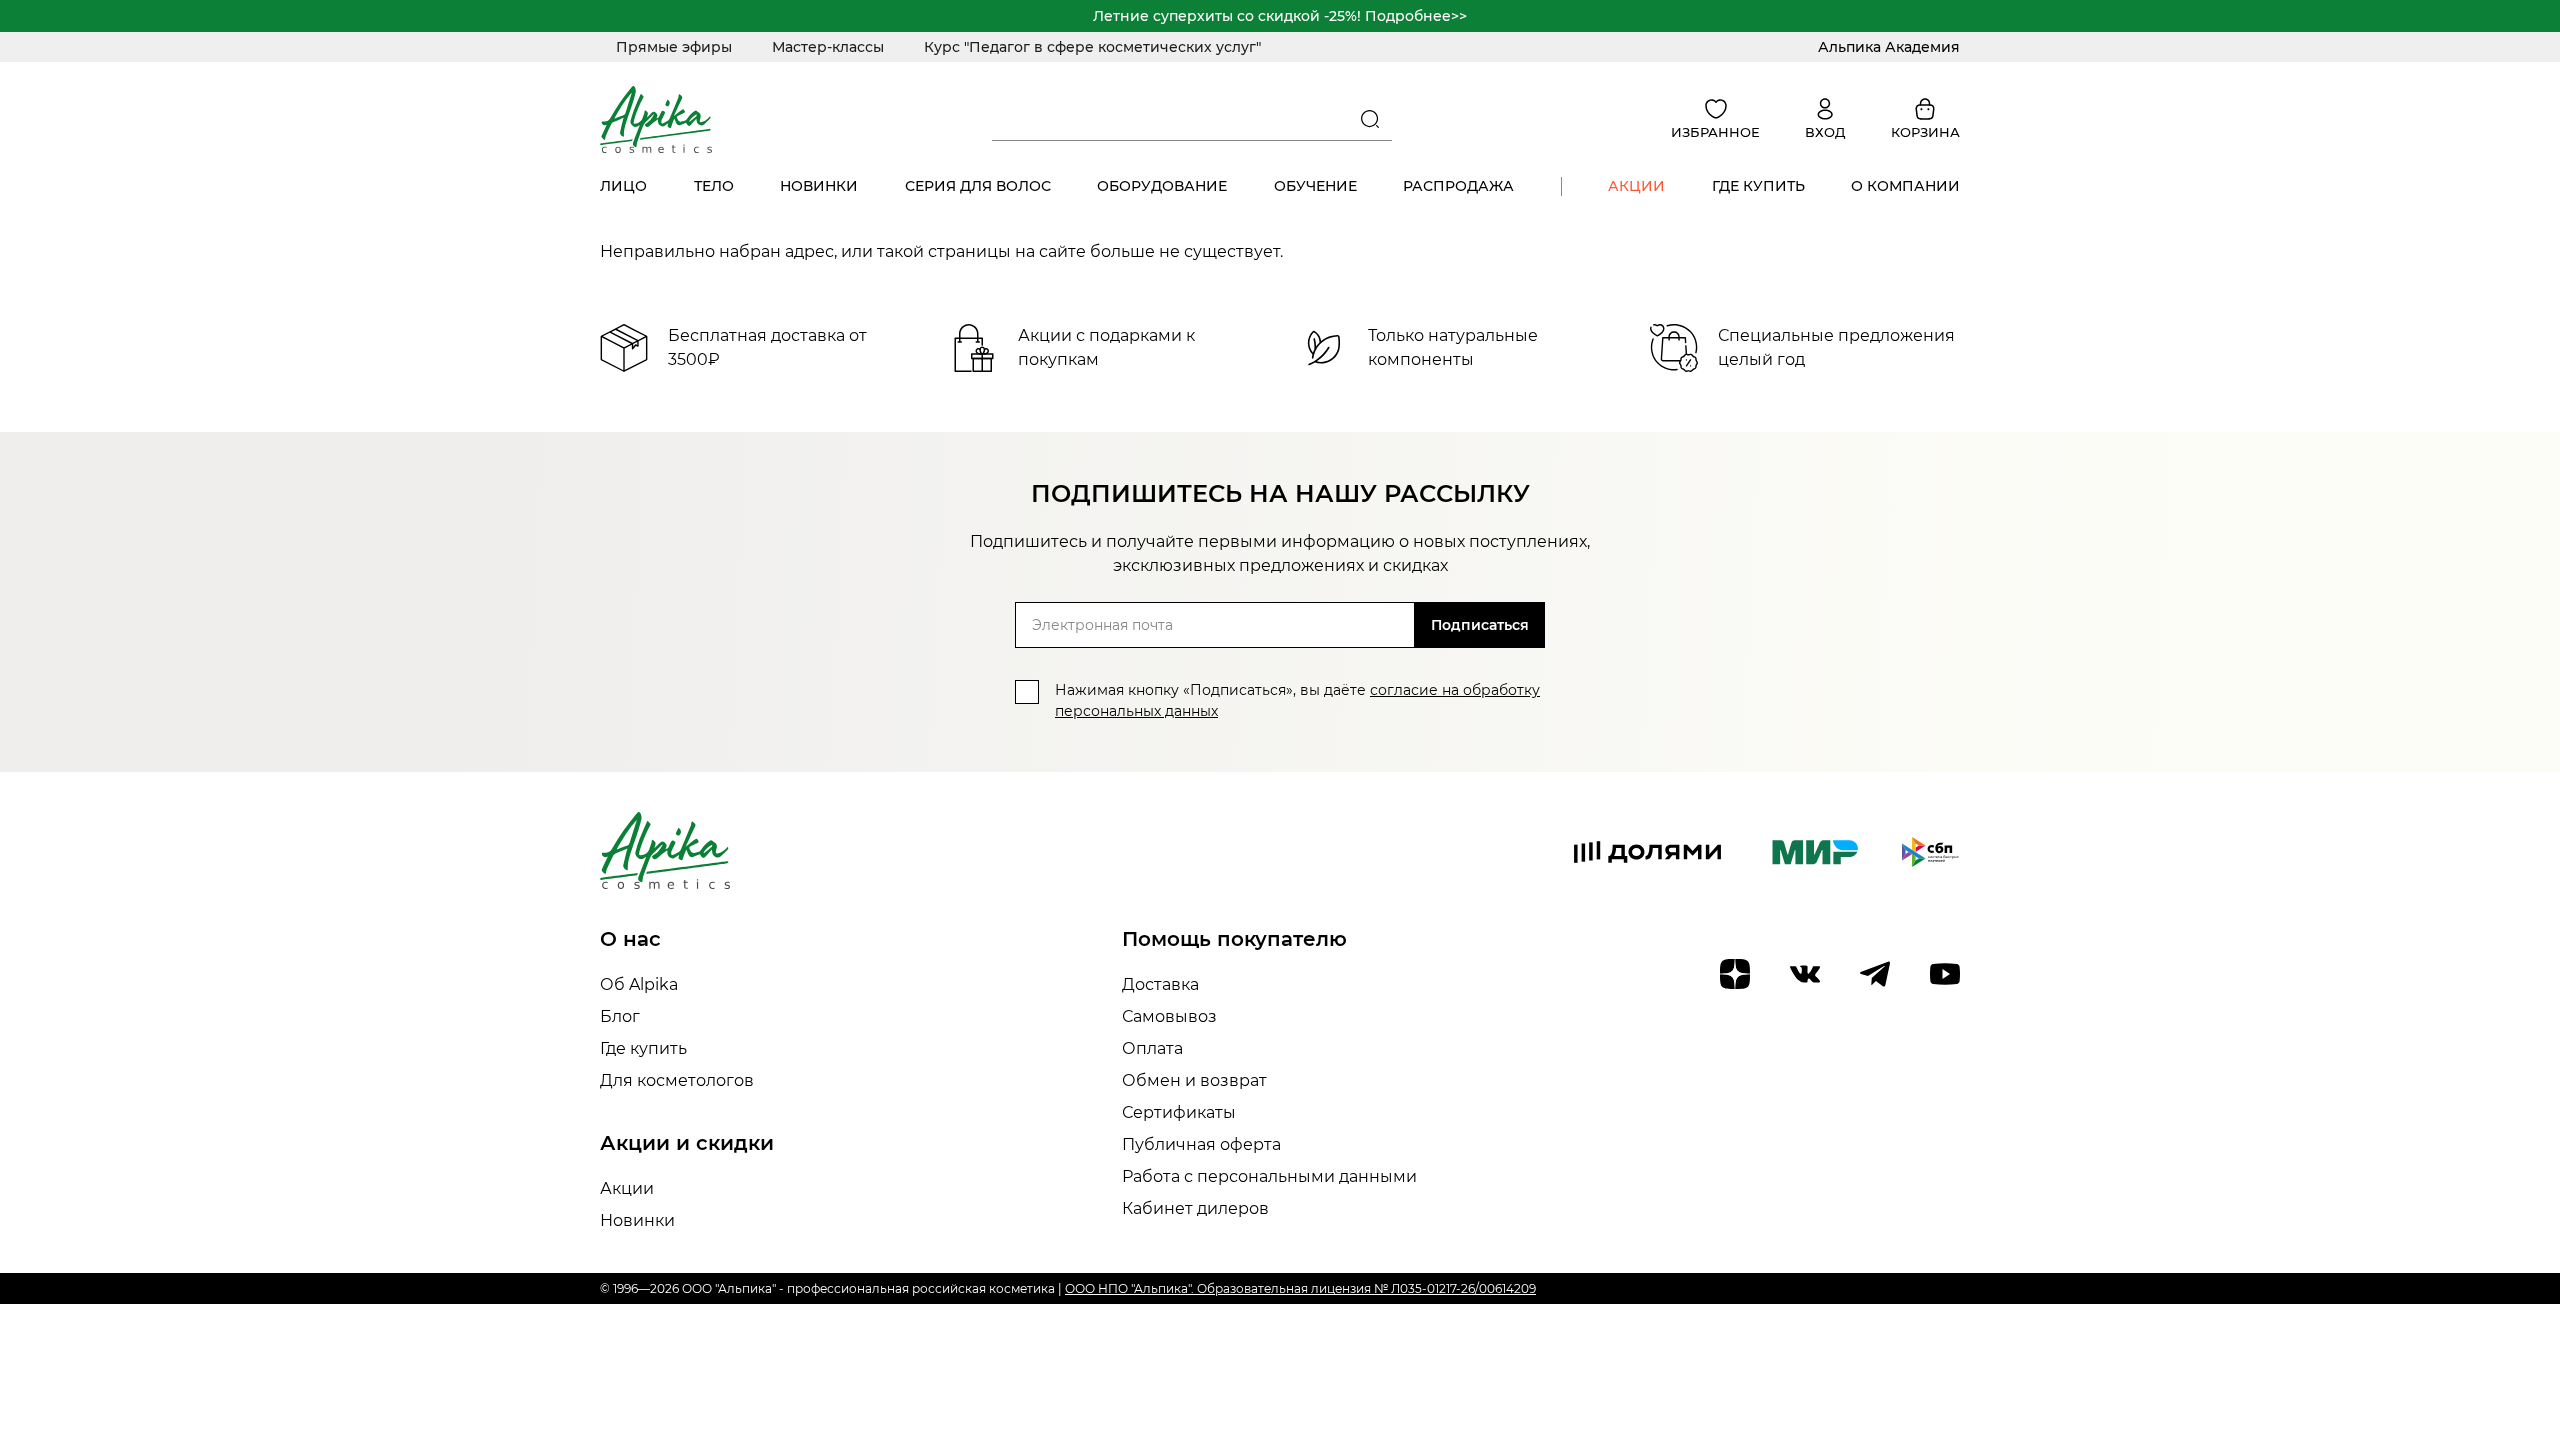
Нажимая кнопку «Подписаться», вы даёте (1297, 700)
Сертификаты (1179, 1112)
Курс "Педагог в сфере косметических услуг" (1092, 47)
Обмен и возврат (1194, 1080)
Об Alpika (639, 984)
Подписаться (1480, 625)
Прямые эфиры (674, 47)
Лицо (623, 186)
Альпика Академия (1889, 47)
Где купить (1758, 186)
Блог (620, 1016)
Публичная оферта (1201, 1144)
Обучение (1315, 186)
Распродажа (1458, 186)
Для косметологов (677, 1080)
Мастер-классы (828, 47)
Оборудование (1162, 186)
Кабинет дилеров (1195, 1208)
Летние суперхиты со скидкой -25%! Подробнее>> (1280, 16)
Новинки (819, 186)
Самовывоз (1169, 1016)
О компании (1905, 186)
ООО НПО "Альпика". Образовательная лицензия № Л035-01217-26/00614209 (1300, 1288)
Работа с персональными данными (1269, 1176)
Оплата (1152, 1048)
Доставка (1160, 984)
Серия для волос (978, 186)
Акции (1636, 186)
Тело (714, 186)
